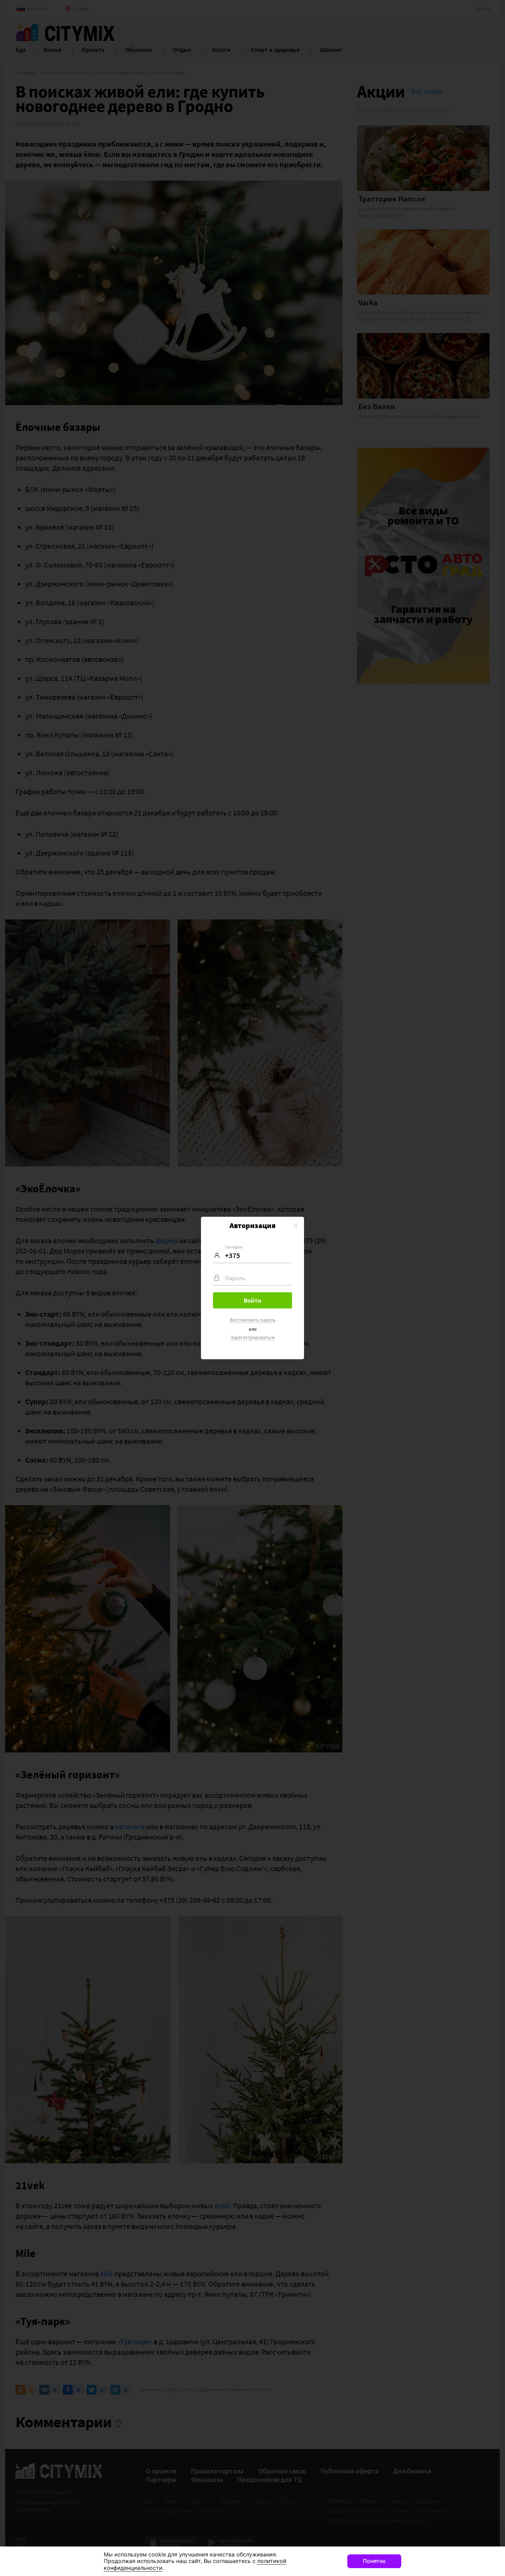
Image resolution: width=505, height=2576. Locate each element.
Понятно (374, 2561)
